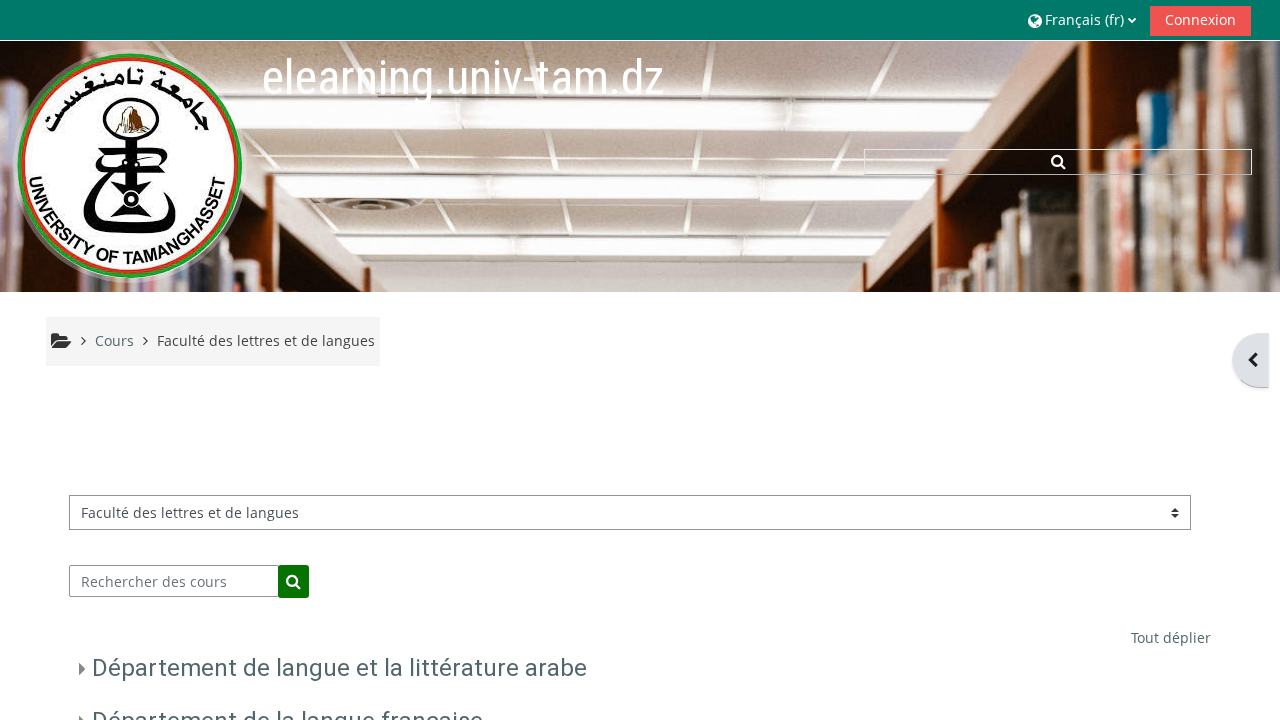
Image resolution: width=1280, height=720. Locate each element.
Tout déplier (1171, 637)
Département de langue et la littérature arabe (339, 668)
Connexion (1200, 19)
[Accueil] (130, 165)
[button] (1082, 19)
